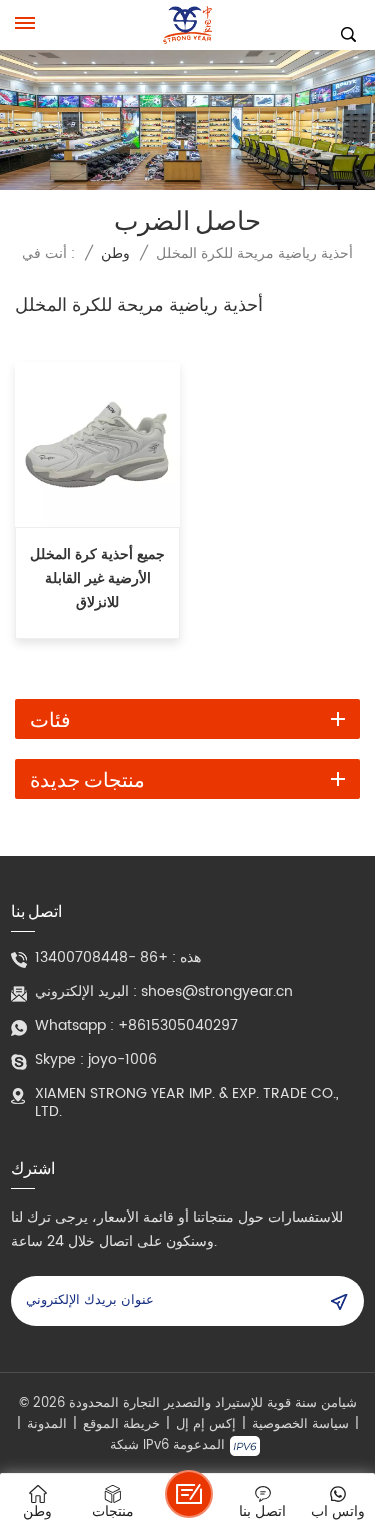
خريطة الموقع (121, 1425)
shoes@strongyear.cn (217, 992)
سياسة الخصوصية (300, 1425)
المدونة (47, 1425)
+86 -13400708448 (101, 958)
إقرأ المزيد (97, 624)
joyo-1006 (122, 1060)
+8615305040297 (178, 1026)
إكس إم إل (206, 1425)
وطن (115, 253)
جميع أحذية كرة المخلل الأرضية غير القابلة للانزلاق (97, 579)
